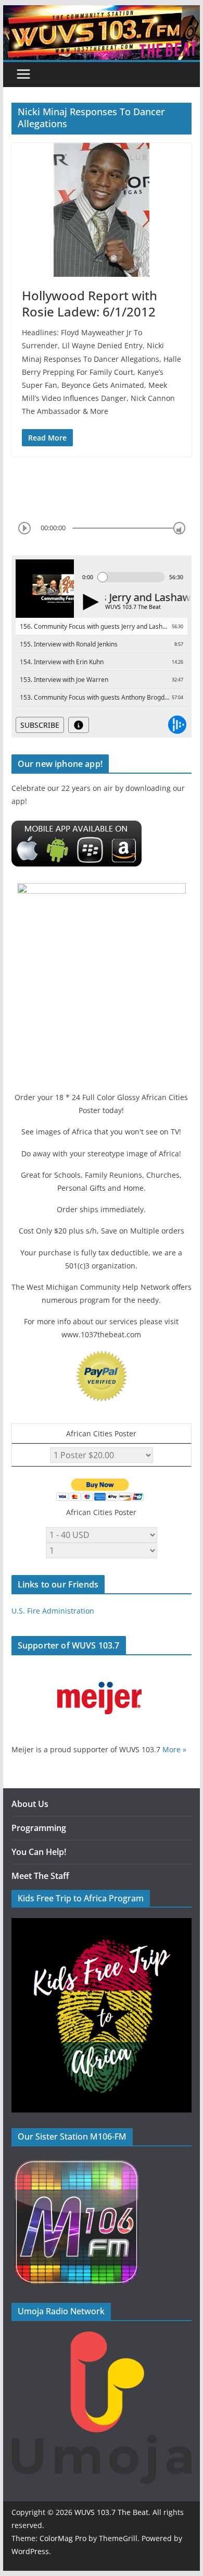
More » (174, 1749)
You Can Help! (39, 1852)
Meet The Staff (40, 1876)
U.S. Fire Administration (53, 1611)
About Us (30, 1804)
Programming (39, 1828)
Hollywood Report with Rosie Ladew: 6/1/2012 (90, 303)
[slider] (179, 528)
